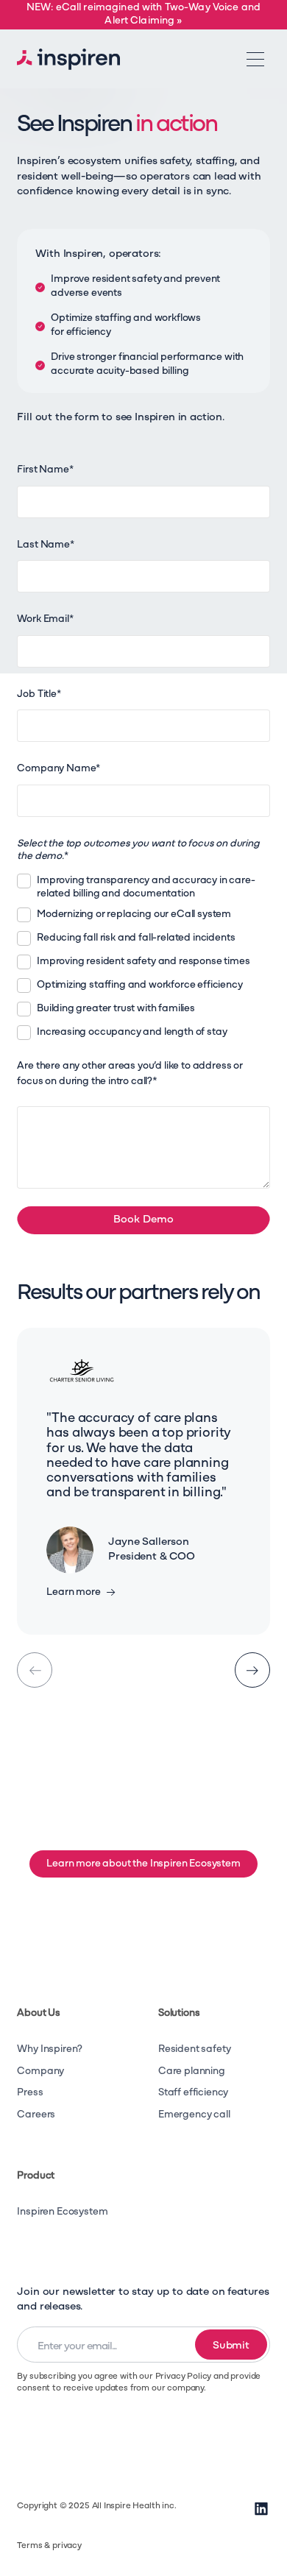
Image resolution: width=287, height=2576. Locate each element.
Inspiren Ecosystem (62, 2212)
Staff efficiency (193, 2093)
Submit (231, 2346)
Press (30, 2093)
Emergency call (194, 2115)
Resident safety (194, 2049)
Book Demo (143, 1220)
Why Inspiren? (50, 2049)
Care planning (192, 2071)
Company (40, 2071)
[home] (68, 59)
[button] (255, 59)
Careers (36, 2115)
